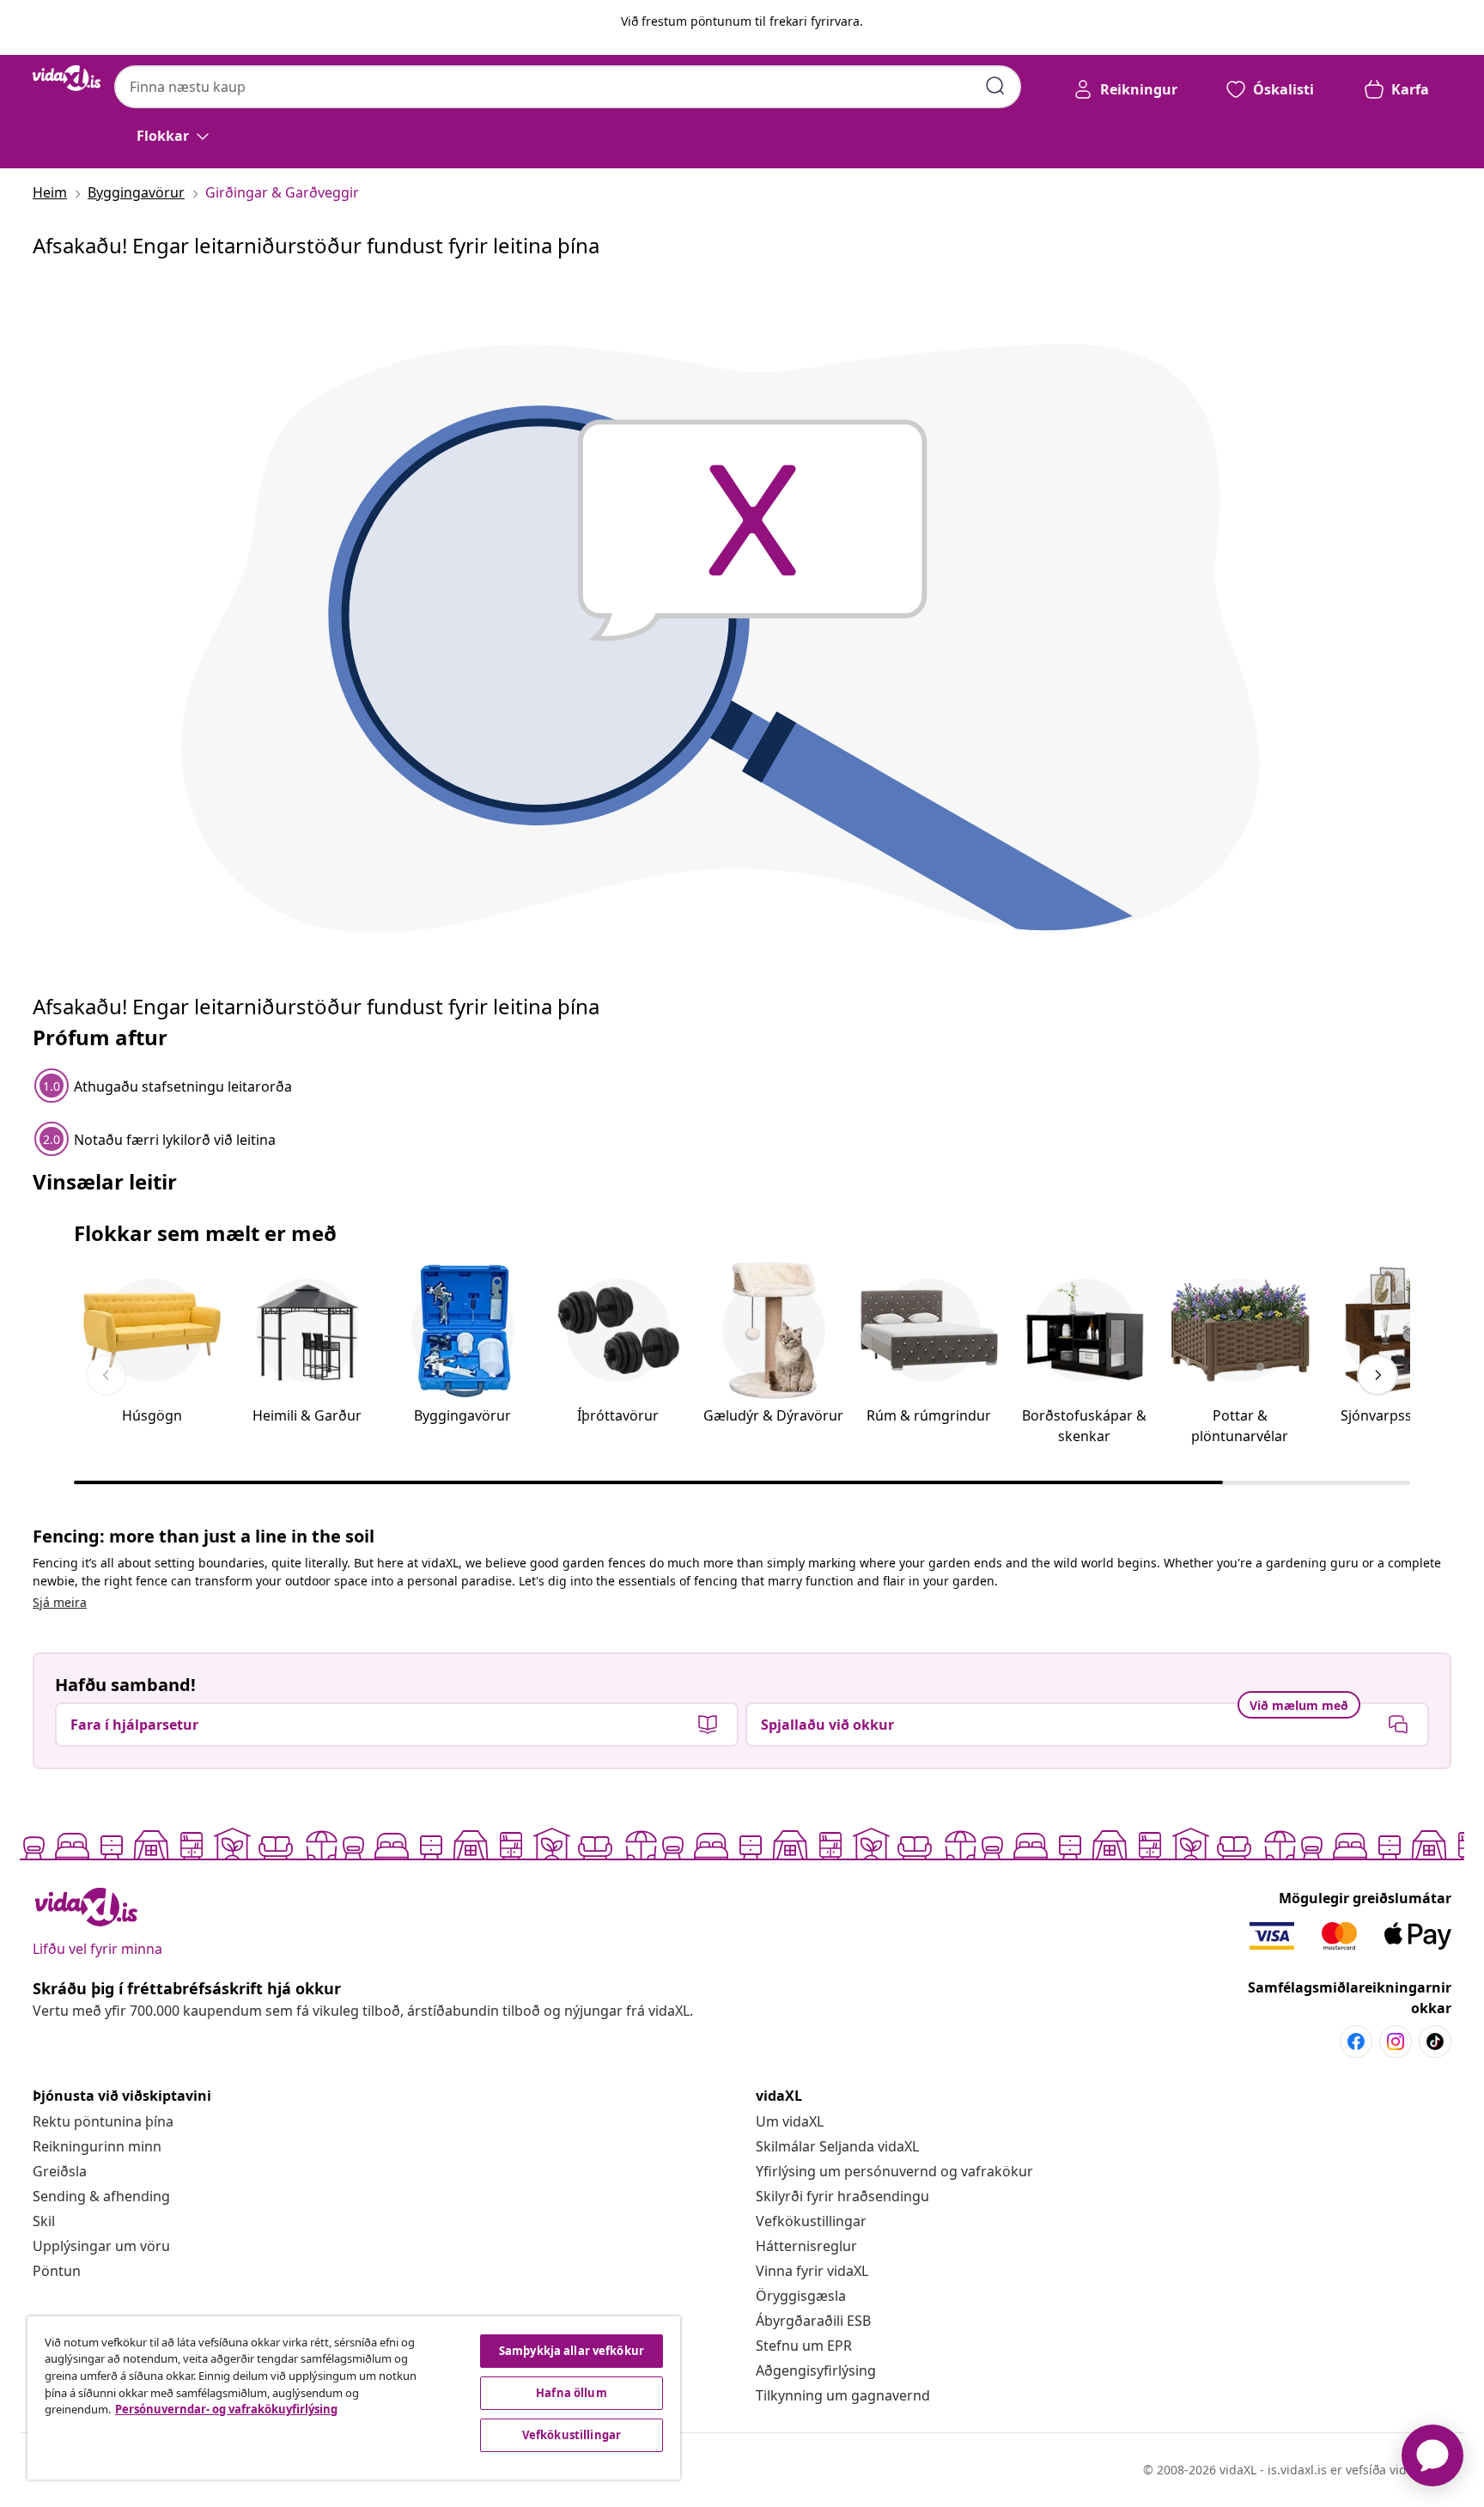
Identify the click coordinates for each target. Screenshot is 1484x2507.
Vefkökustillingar (811, 2221)
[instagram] (1396, 2042)
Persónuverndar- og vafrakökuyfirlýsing (226, 2409)
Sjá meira (60, 1602)
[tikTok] (1435, 2042)
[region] (354, 2398)
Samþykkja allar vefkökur (572, 2351)
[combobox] (568, 87)
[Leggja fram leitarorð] (995, 86)
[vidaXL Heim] (67, 78)
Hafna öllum (571, 2393)
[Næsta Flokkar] (1378, 1375)
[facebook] (1356, 2042)
